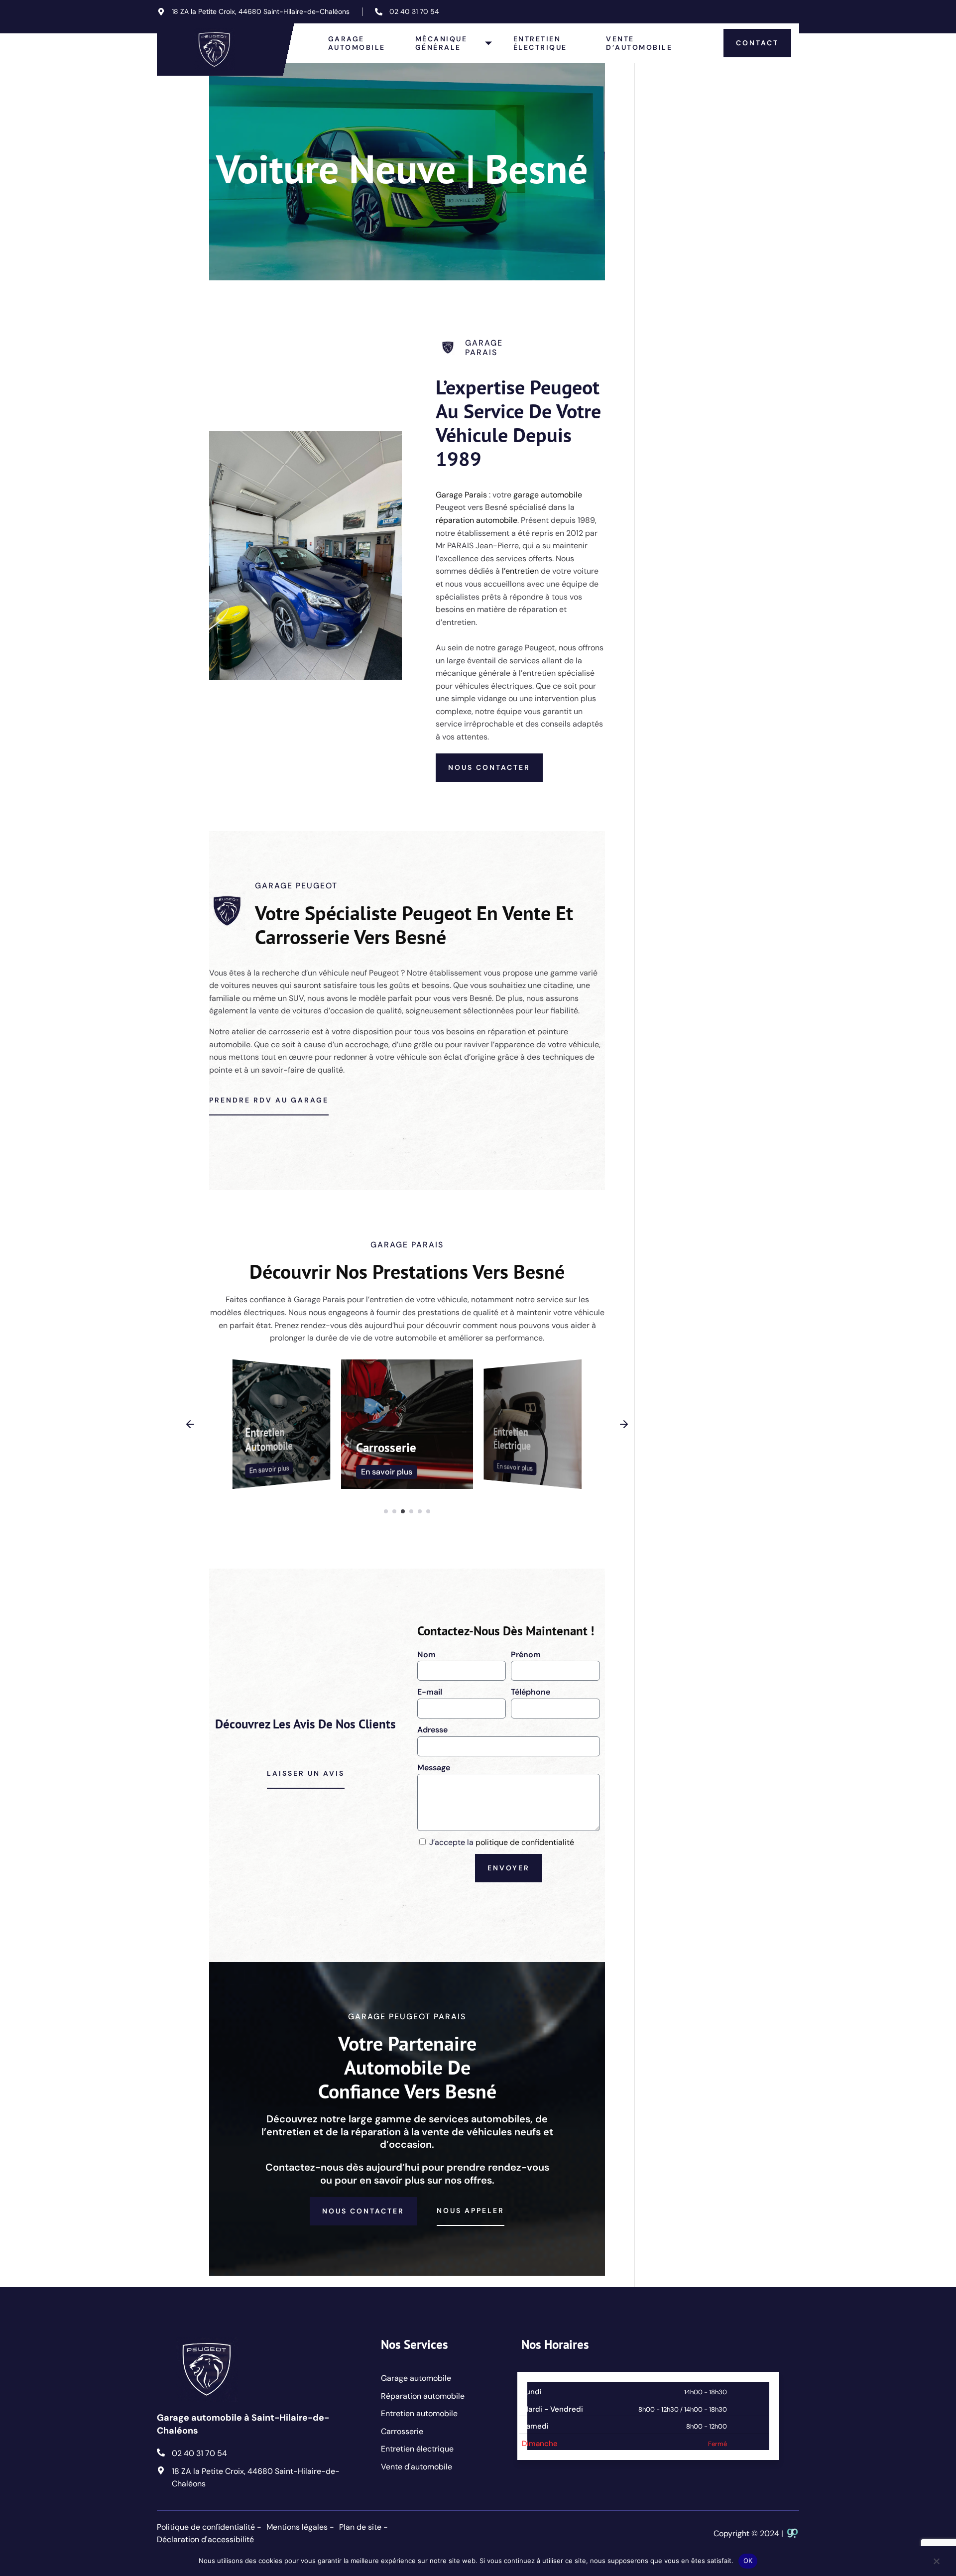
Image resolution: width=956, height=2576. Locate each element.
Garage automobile (357, 43)
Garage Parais (461, 495)
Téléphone (531, 1692)
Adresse (432, 1730)
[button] (190, 1424)
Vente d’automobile (639, 43)
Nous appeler (471, 2210)
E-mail (430, 1692)
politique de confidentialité (525, 1842)
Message (434, 1768)
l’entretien (520, 571)
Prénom (526, 1655)
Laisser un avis (306, 1773)
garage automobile (548, 495)
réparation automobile (477, 520)
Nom (426, 1655)
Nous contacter (489, 767)
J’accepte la (502, 1842)
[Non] (936, 2566)
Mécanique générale (441, 43)
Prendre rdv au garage (269, 1100)
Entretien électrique (540, 43)
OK (748, 2561)
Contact (757, 43)
